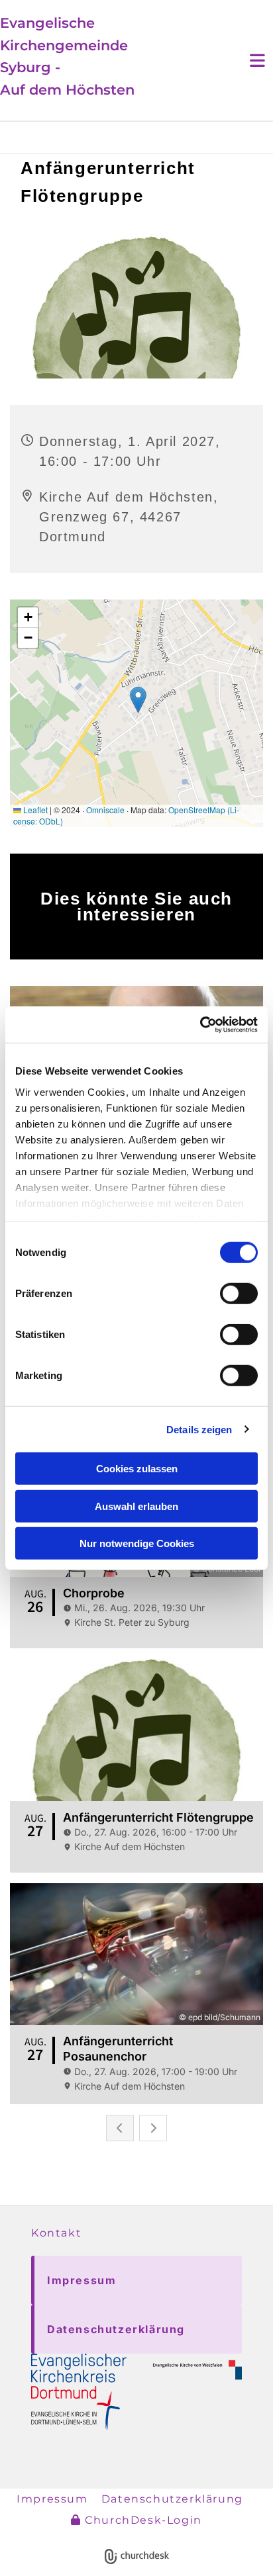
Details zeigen (199, 1429)
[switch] (239, 1294)
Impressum (52, 2499)
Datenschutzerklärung (172, 2499)
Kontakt (56, 2233)
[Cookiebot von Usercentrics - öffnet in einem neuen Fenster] (200, 1024)
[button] (136, 2280)
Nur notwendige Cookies (137, 1543)
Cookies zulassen (137, 1469)
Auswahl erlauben (136, 1506)
